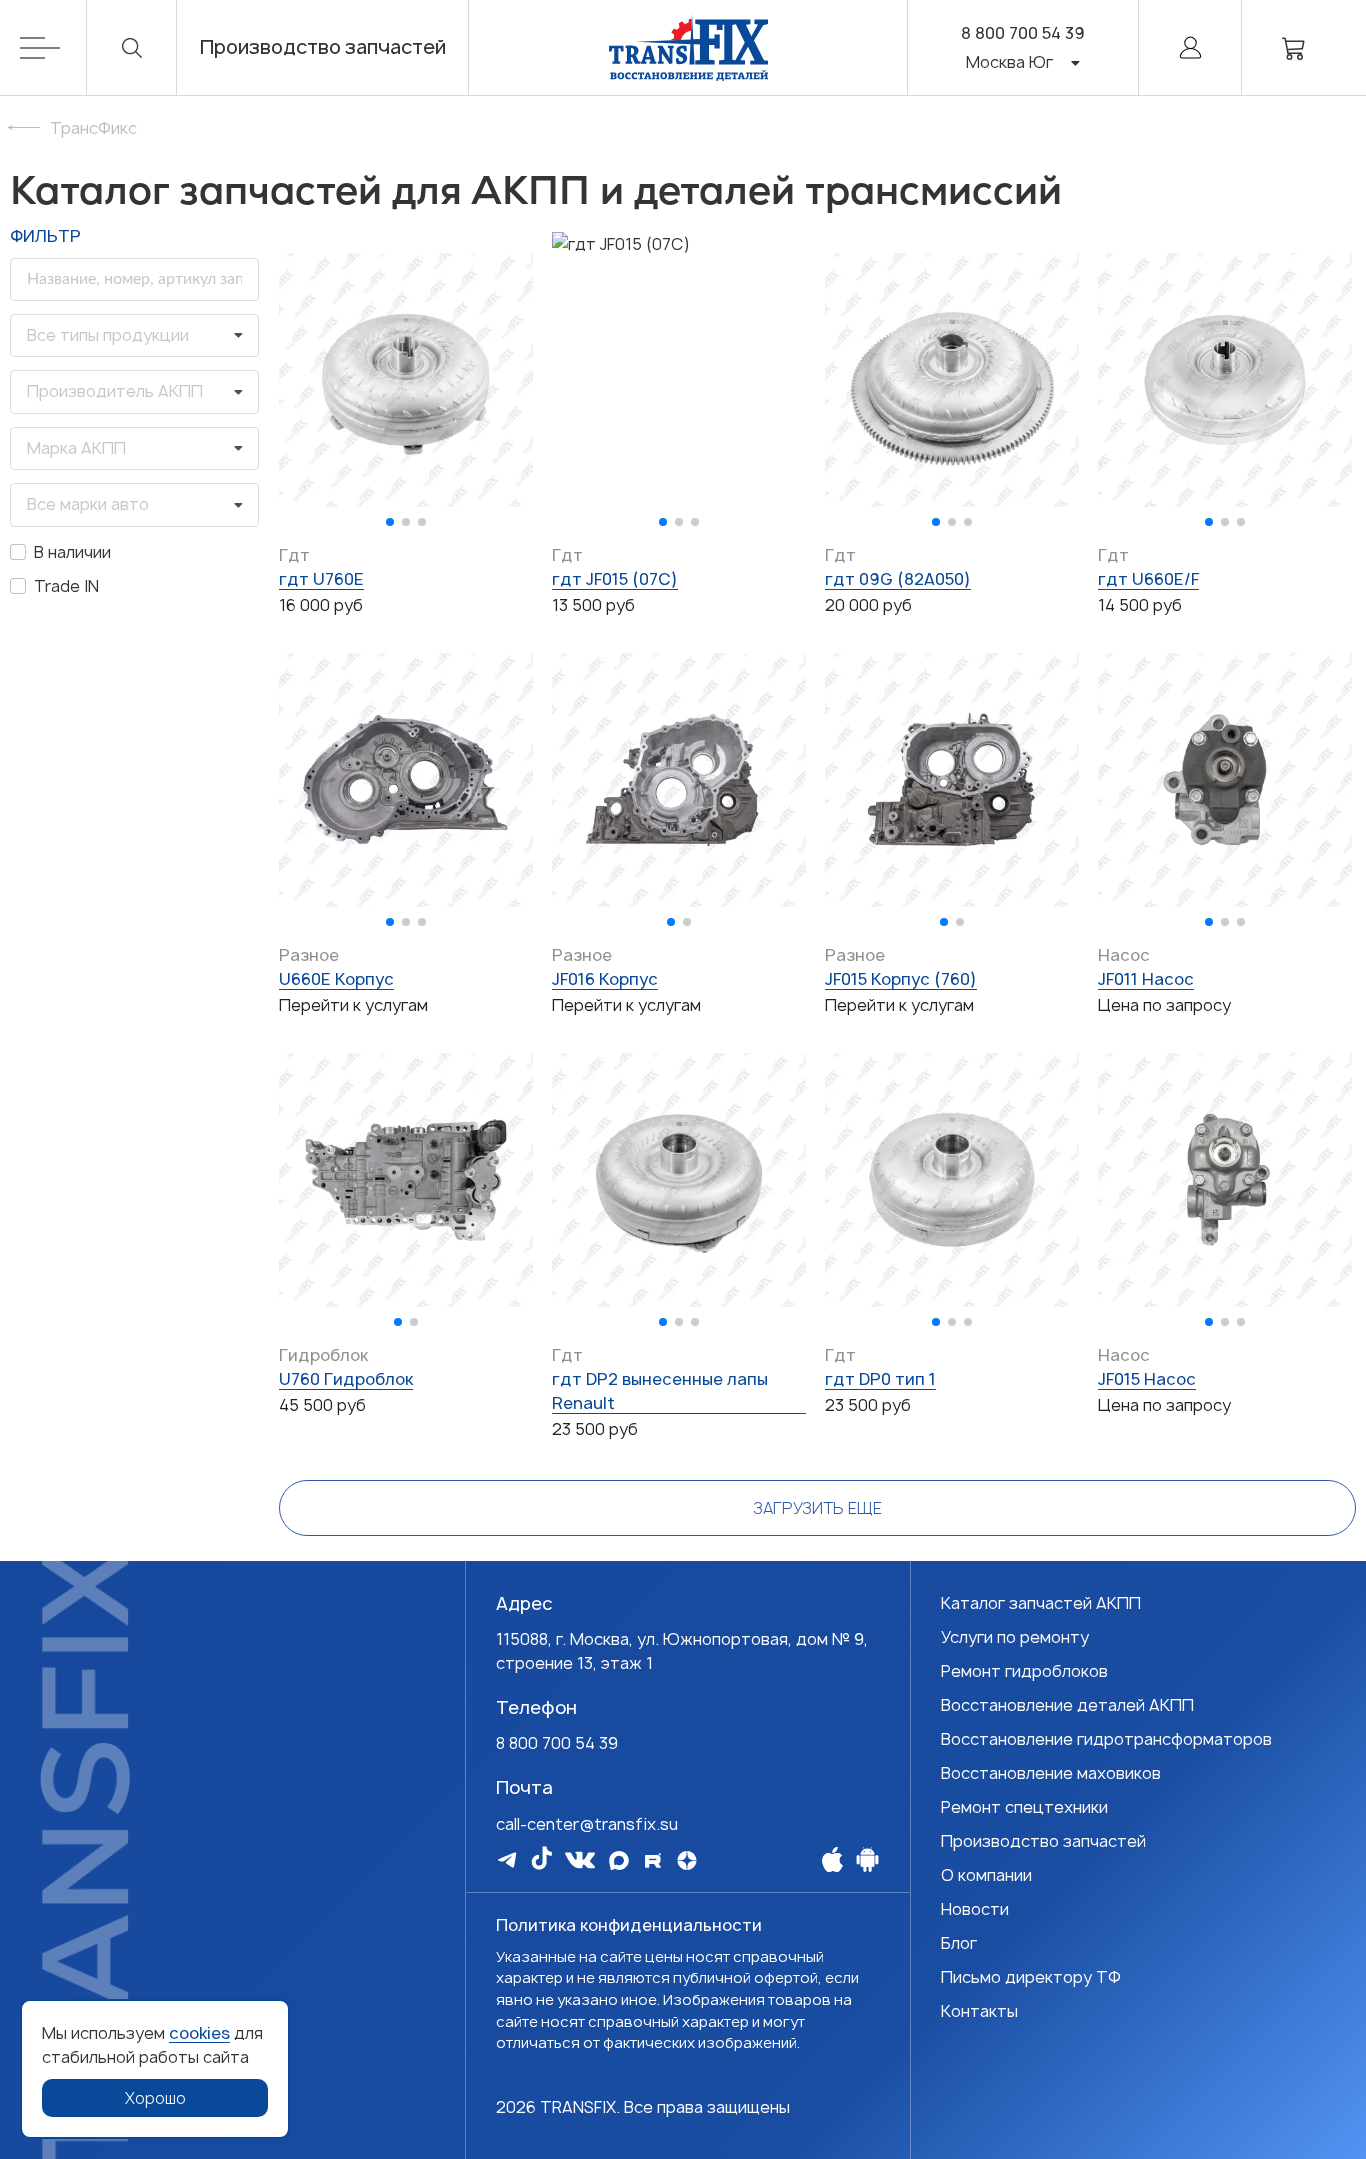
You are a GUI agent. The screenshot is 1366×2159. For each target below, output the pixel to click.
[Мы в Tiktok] (541, 1858)
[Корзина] (1294, 47)
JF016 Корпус (605, 979)
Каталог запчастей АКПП (1041, 1603)
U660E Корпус (336, 979)
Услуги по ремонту (1015, 1637)
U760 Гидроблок (346, 1379)
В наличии (72, 552)
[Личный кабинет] (1190, 47)
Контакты (979, 2011)
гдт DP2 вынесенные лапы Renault (660, 1391)
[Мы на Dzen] (687, 1860)
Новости (975, 1909)
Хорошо (155, 2098)
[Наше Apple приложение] (832, 1859)
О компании (986, 1875)
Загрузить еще (817, 1508)
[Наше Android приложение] (867, 1859)
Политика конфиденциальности (629, 1925)
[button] (390, 522)
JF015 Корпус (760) (901, 979)
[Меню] (53, 47)
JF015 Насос (1147, 1379)
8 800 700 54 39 (1023, 33)
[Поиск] (132, 47)
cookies (199, 2033)
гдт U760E (321, 579)
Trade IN (66, 586)
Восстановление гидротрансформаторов (1106, 1739)
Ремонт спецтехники (1024, 1807)
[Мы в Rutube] (653, 1860)
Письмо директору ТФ (1031, 1977)
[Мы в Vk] (580, 1860)
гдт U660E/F (1148, 579)
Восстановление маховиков (1051, 1773)
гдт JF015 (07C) (615, 579)
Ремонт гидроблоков (1024, 1671)
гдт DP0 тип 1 (880, 1379)
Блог (959, 1943)
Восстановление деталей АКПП (1067, 1705)
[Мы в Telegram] (507, 1859)
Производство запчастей (323, 47)
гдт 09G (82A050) (898, 579)
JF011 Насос (1146, 979)
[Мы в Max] (619, 1860)
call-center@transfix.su (587, 1824)
